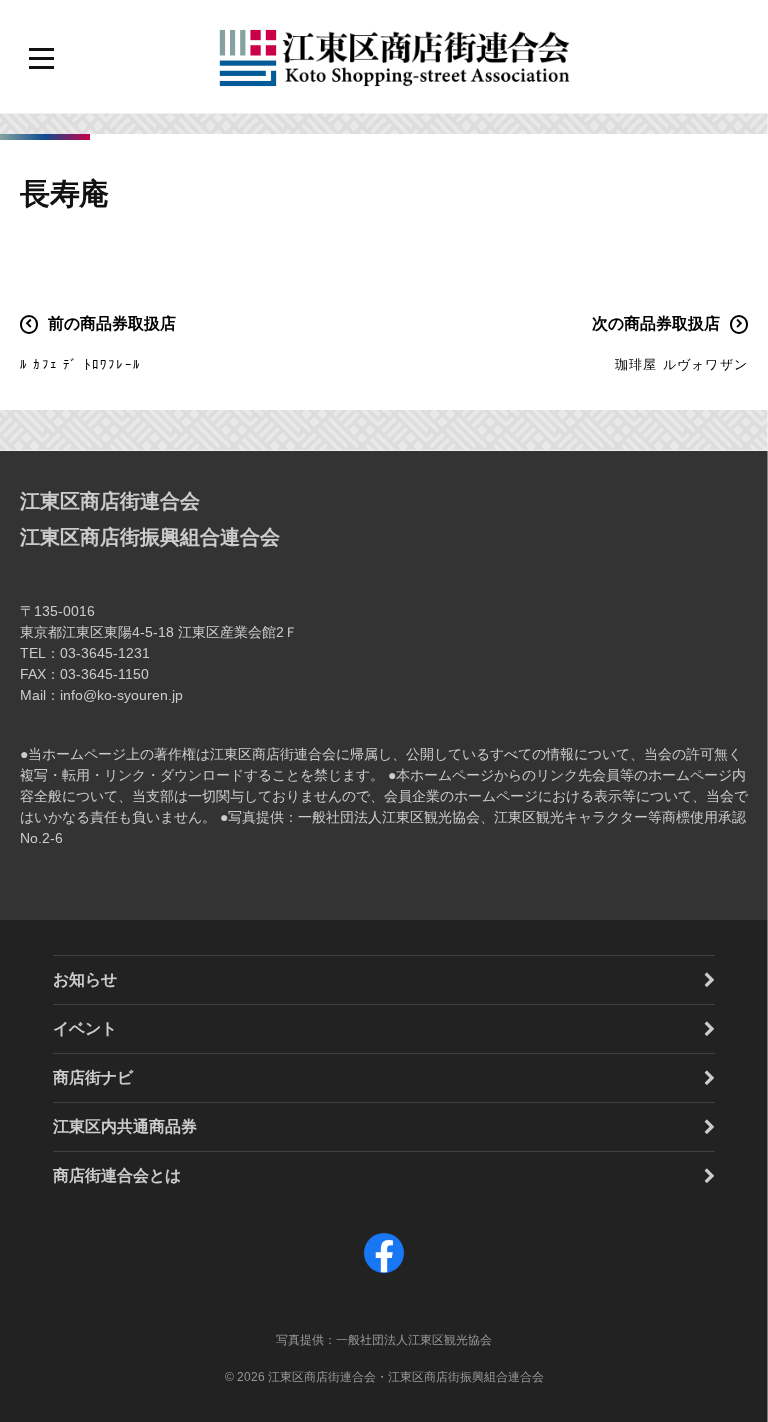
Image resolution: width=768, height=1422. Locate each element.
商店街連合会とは (117, 1175)
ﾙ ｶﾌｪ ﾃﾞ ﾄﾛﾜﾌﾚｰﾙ (80, 364)
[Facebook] (384, 1272)
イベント (85, 1028)
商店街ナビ (93, 1077)
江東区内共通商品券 (125, 1126)
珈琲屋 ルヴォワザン (681, 364)
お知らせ (85, 979)
